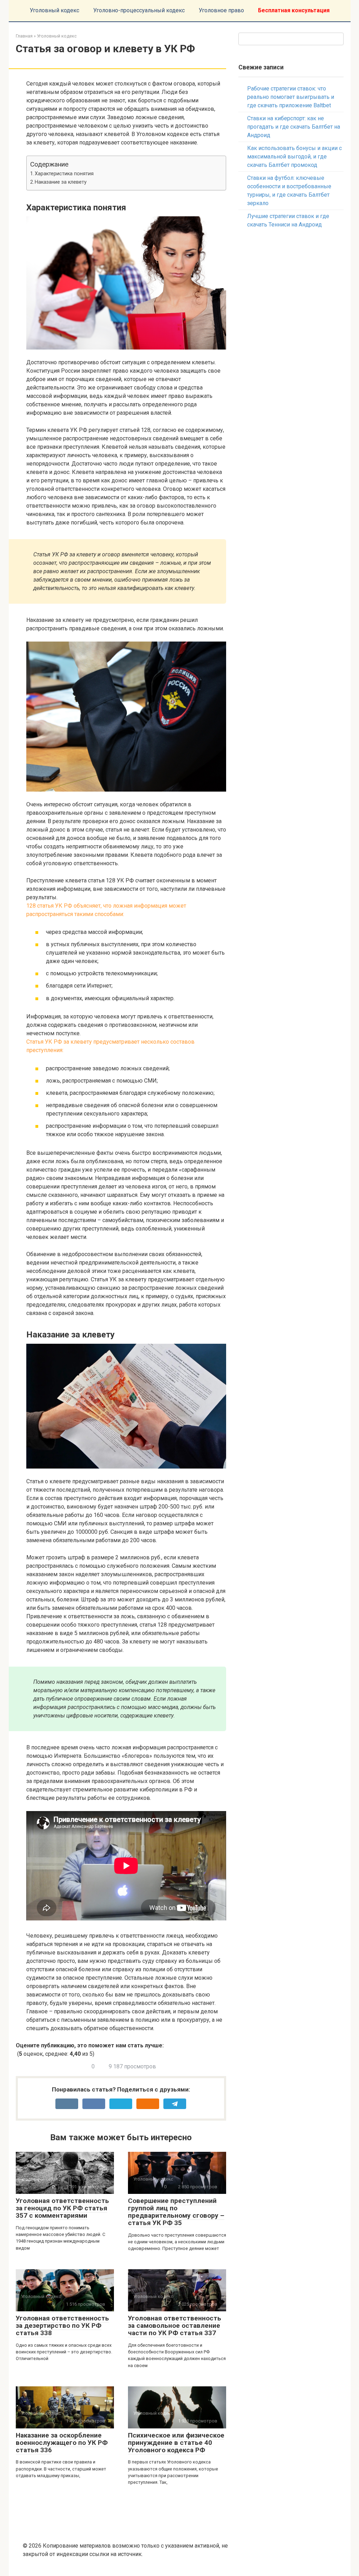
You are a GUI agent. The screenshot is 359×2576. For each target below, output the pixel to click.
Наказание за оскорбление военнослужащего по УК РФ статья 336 (62, 2443)
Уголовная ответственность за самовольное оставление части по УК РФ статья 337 (175, 2326)
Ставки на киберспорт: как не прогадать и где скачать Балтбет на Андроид (294, 127)
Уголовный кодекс (55, 10)
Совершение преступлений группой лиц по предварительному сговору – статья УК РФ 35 (176, 2212)
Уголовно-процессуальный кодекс (139, 10)
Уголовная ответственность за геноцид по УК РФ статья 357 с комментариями (62, 2208)
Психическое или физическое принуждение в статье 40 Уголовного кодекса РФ (176, 2443)
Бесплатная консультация (294, 10)
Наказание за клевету (61, 182)
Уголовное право (221, 10)
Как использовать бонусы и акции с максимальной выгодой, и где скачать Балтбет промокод (294, 157)
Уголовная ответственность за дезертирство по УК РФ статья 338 (62, 2326)
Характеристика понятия (64, 174)
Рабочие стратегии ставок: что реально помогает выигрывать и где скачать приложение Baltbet (291, 97)
